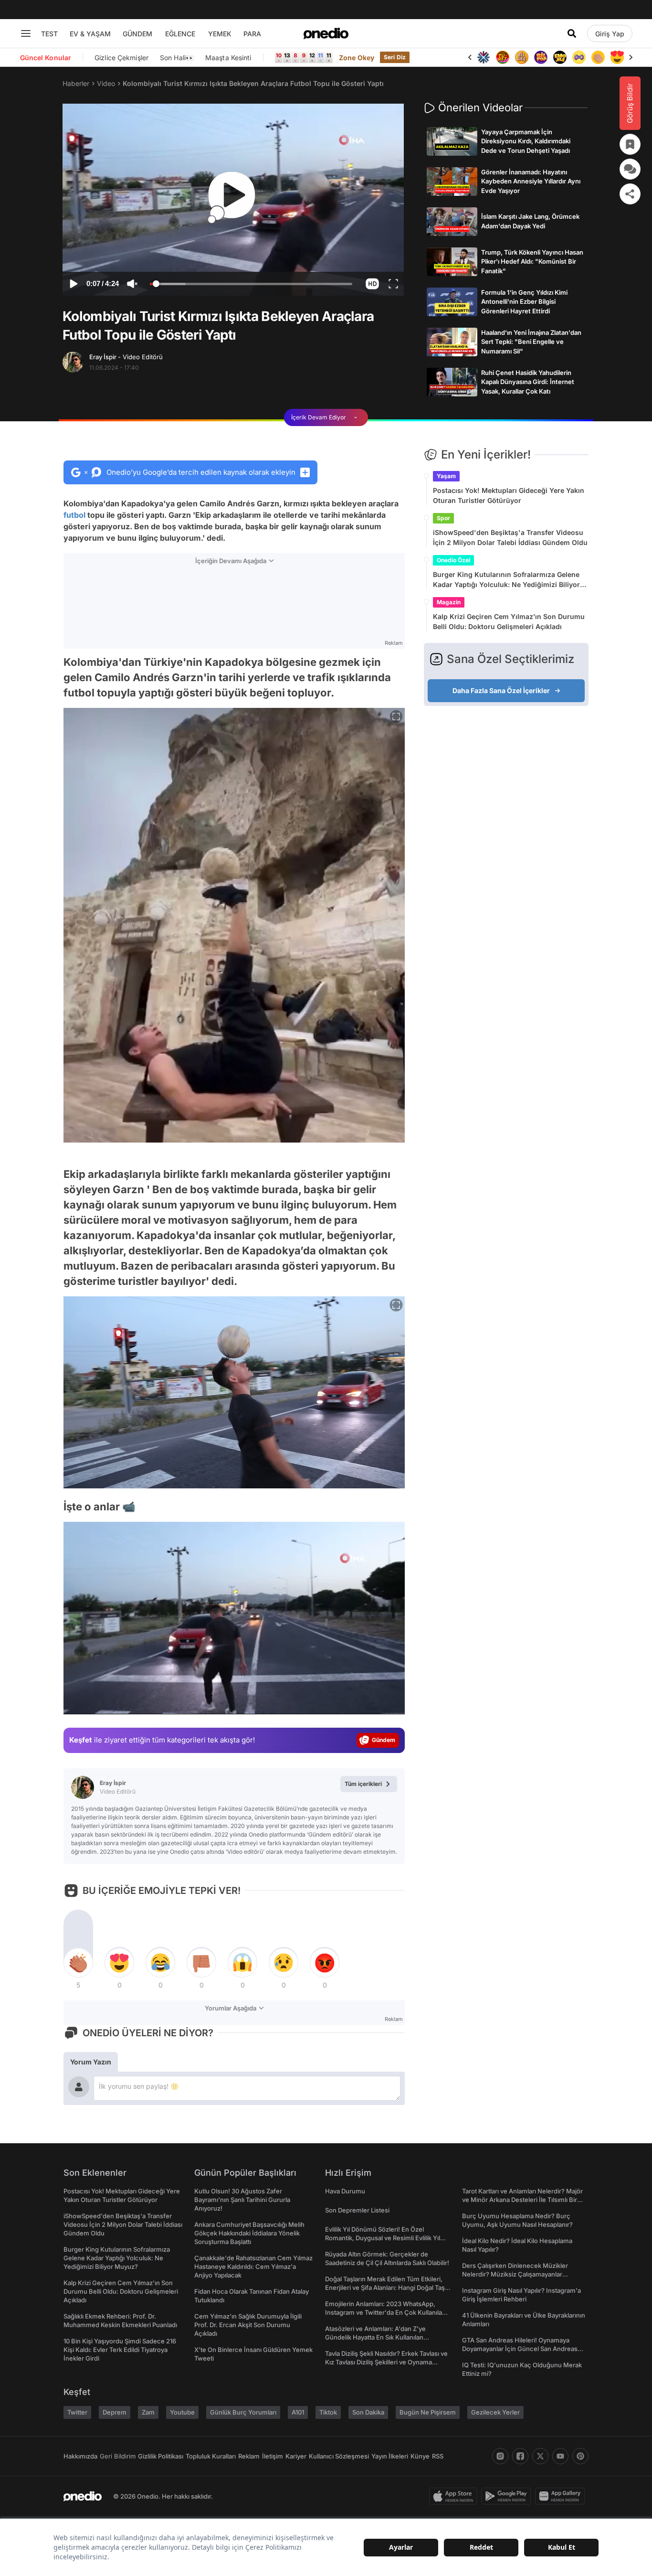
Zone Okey (357, 58)
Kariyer (296, 2456)
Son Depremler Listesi (357, 2210)
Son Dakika (368, 2412)
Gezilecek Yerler (495, 2412)
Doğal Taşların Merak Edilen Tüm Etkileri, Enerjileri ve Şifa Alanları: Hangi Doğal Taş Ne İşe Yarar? (385, 2287)
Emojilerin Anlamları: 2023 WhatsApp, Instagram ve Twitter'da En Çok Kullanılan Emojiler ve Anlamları (385, 2312)
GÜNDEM (137, 34)
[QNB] (484, 57)
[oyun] (579, 57)
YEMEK (220, 34)
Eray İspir (126, 357)
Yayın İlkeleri (390, 2456)
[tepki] (78, 1963)
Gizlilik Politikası (161, 2456)
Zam (148, 2412)
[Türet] (503, 57)
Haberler (76, 83)
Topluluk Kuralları (211, 2456)
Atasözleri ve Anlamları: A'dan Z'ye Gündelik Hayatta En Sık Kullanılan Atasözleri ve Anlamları (375, 2337)
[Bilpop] (541, 57)
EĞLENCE (180, 34)
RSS (438, 2456)
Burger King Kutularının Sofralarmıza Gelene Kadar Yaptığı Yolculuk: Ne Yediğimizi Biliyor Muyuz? (506, 580)
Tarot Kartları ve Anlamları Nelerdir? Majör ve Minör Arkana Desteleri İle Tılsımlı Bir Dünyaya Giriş (522, 2200)
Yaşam (446, 476)
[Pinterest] (580, 2456)
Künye (420, 2456)
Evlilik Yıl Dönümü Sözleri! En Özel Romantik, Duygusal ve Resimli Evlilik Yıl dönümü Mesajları (383, 2238)
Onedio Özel (453, 560)
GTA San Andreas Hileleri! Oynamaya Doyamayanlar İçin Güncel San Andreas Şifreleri (520, 2349)
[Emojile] (560, 57)
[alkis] (598, 57)
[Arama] (572, 33)
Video (106, 83)
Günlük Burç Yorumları (243, 2412)
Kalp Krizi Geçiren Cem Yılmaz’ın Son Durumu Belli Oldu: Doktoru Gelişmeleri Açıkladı (509, 621)
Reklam (249, 2456)
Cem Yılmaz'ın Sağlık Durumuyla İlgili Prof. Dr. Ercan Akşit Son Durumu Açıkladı (248, 2325)
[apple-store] (455, 2496)
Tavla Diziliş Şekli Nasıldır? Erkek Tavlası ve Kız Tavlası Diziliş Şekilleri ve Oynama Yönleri (386, 2362)
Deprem (115, 2412)
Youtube (182, 2412)
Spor (443, 518)
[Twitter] (540, 2456)
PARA (252, 34)
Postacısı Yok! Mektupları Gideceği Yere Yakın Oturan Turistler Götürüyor (509, 495)
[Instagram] (500, 2456)
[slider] (251, 285)
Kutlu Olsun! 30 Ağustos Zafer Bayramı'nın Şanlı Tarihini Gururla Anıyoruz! (242, 2200)
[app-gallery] (562, 2496)
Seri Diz (395, 57)
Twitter (77, 2412)
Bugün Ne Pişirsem (428, 2412)
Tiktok (328, 2412)
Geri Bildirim (118, 2456)
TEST (49, 34)
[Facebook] (520, 2456)
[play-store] (508, 2496)
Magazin (449, 602)
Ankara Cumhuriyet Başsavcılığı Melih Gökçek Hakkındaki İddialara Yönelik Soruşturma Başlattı (249, 2233)
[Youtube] (560, 2456)
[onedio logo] (326, 33)
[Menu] (26, 33)
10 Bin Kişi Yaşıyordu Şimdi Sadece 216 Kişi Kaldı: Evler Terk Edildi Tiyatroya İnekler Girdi (120, 2350)
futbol (74, 515)
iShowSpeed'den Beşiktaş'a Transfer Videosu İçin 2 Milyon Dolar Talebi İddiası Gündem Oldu (510, 537)
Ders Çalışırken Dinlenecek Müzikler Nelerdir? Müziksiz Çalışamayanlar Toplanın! (515, 2274)
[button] (372, 284)
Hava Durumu (345, 2191)
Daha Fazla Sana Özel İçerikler (501, 690)
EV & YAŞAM (90, 34)
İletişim (273, 2456)
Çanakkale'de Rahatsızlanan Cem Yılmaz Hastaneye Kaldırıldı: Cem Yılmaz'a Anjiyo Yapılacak (253, 2266)
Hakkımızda (80, 2456)
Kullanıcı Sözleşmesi (339, 2456)
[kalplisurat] (617, 57)
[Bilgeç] (522, 57)
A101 (298, 2412)
